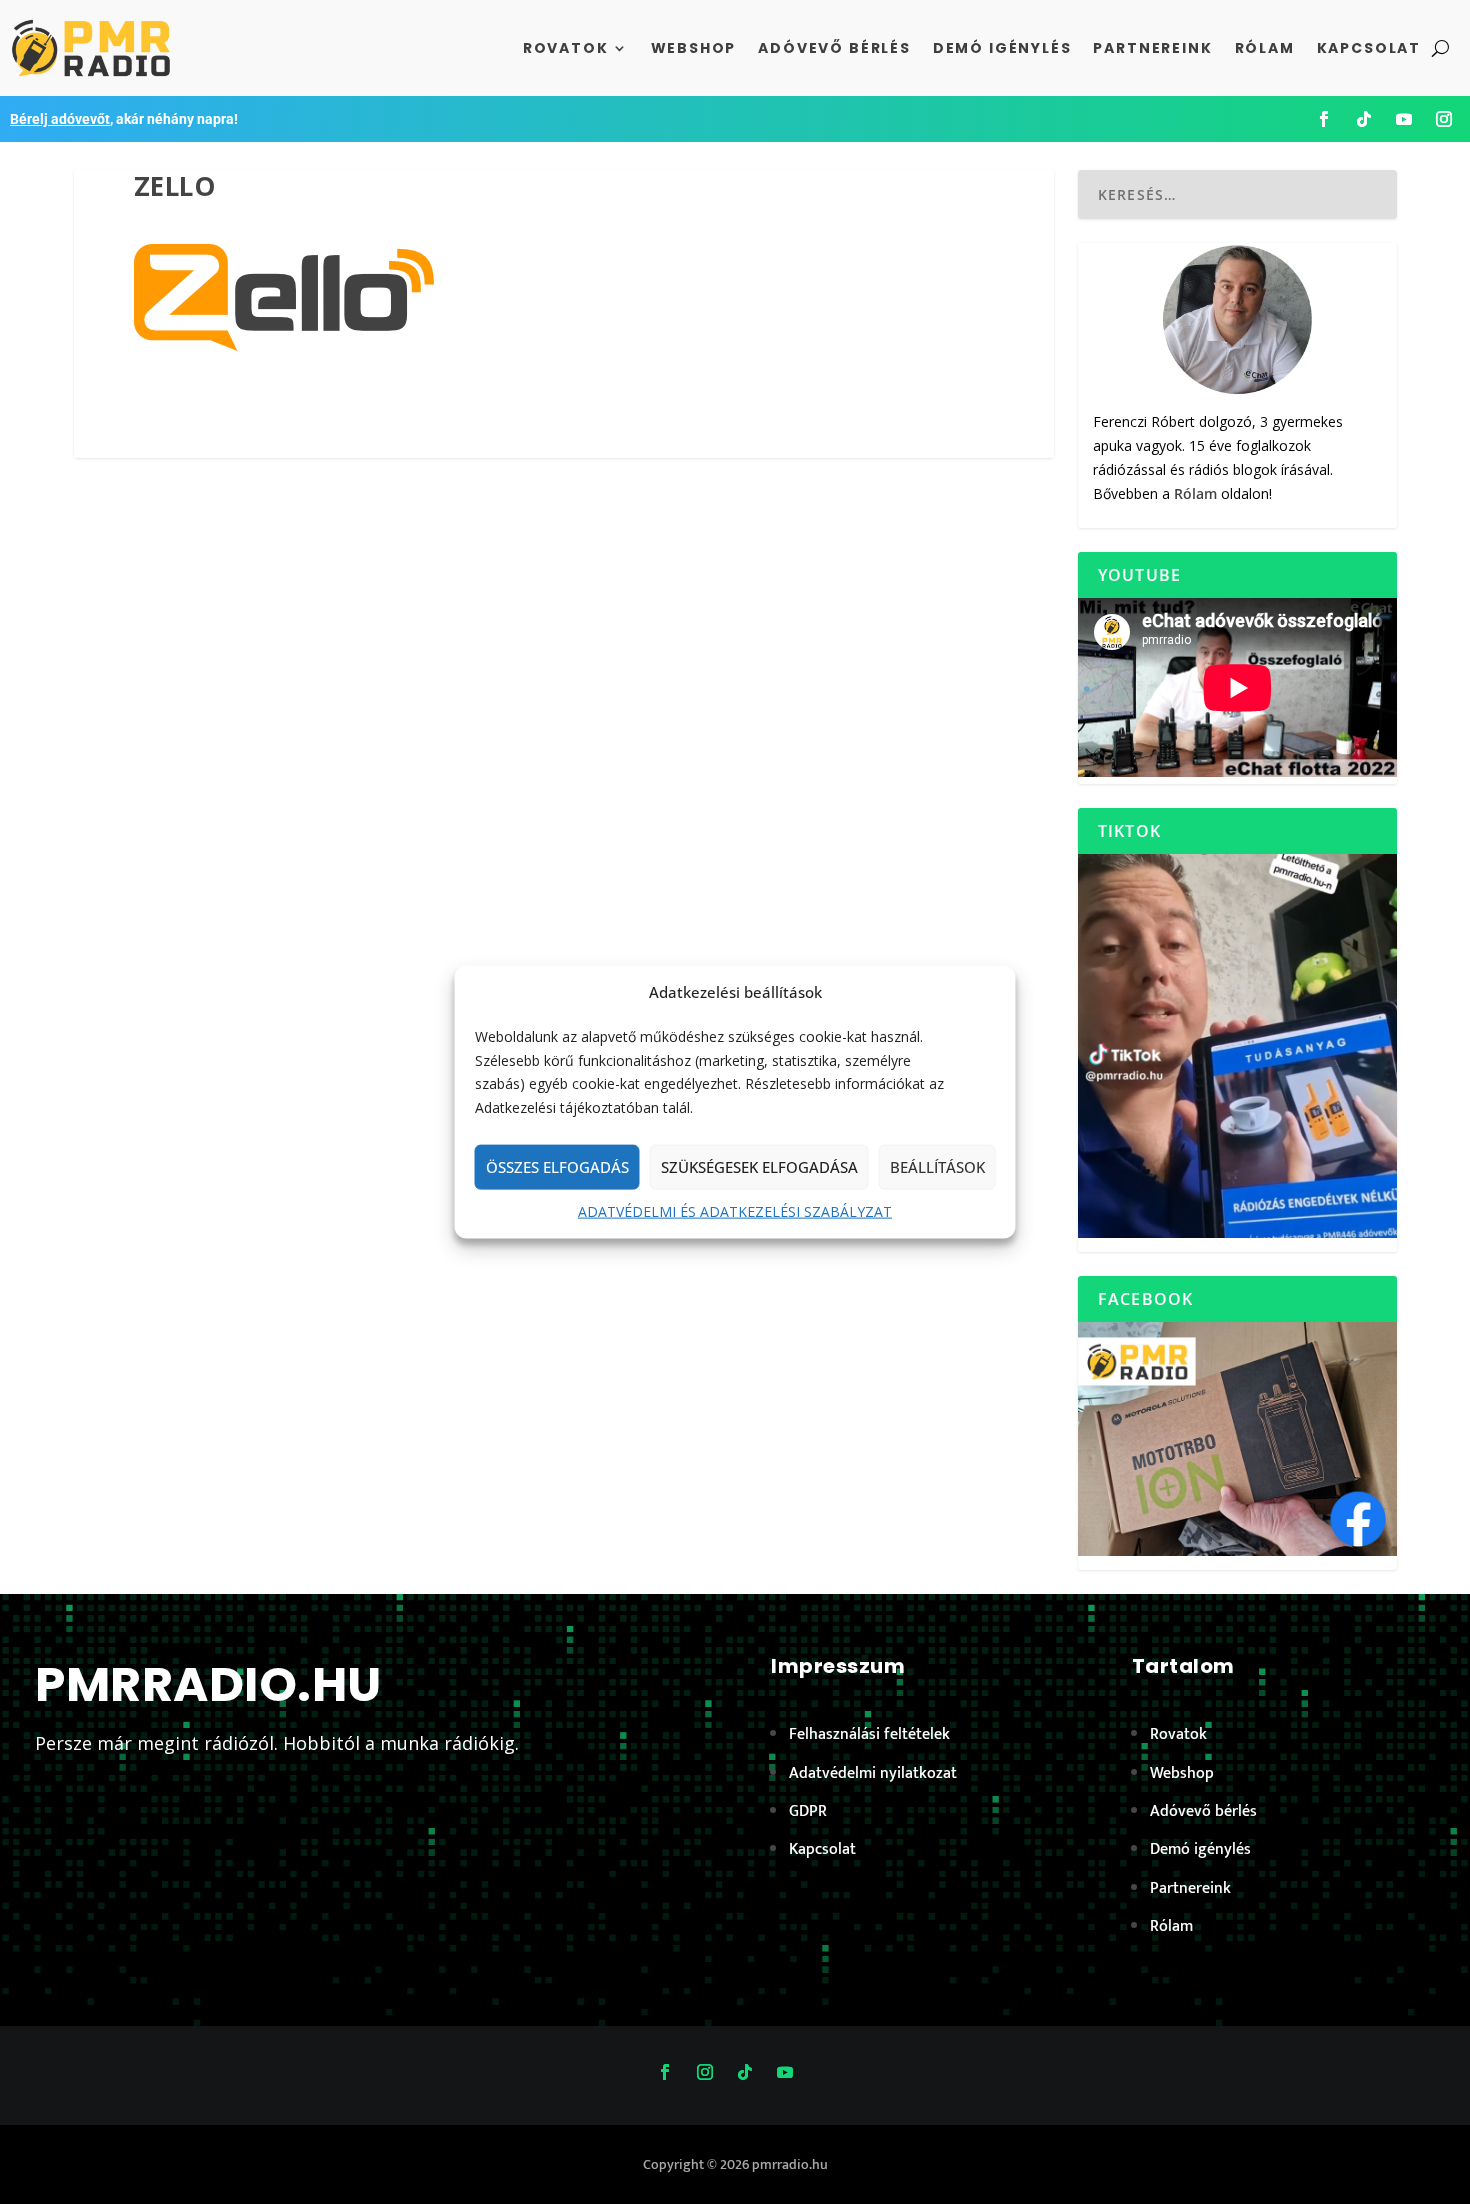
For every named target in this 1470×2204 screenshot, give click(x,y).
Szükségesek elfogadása (759, 1167)
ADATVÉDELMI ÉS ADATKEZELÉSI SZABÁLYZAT (735, 1211)
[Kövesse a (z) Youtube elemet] (1404, 119)
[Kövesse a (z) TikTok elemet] (1364, 119)
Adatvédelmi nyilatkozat (873, 1773)
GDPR (808, 1811)
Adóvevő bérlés (834, 48)
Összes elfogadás (557, 1167)
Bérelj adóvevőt (60, 119)
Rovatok (566, 48)
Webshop (694, 48)
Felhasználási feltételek (869, 1734)
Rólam (1265, 48)
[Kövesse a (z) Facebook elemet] (1324, 119)
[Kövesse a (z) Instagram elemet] (1444, 119)
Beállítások (937, 1167)
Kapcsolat (1369, 48)
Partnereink (1152, 48)
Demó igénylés (1002, 48)
